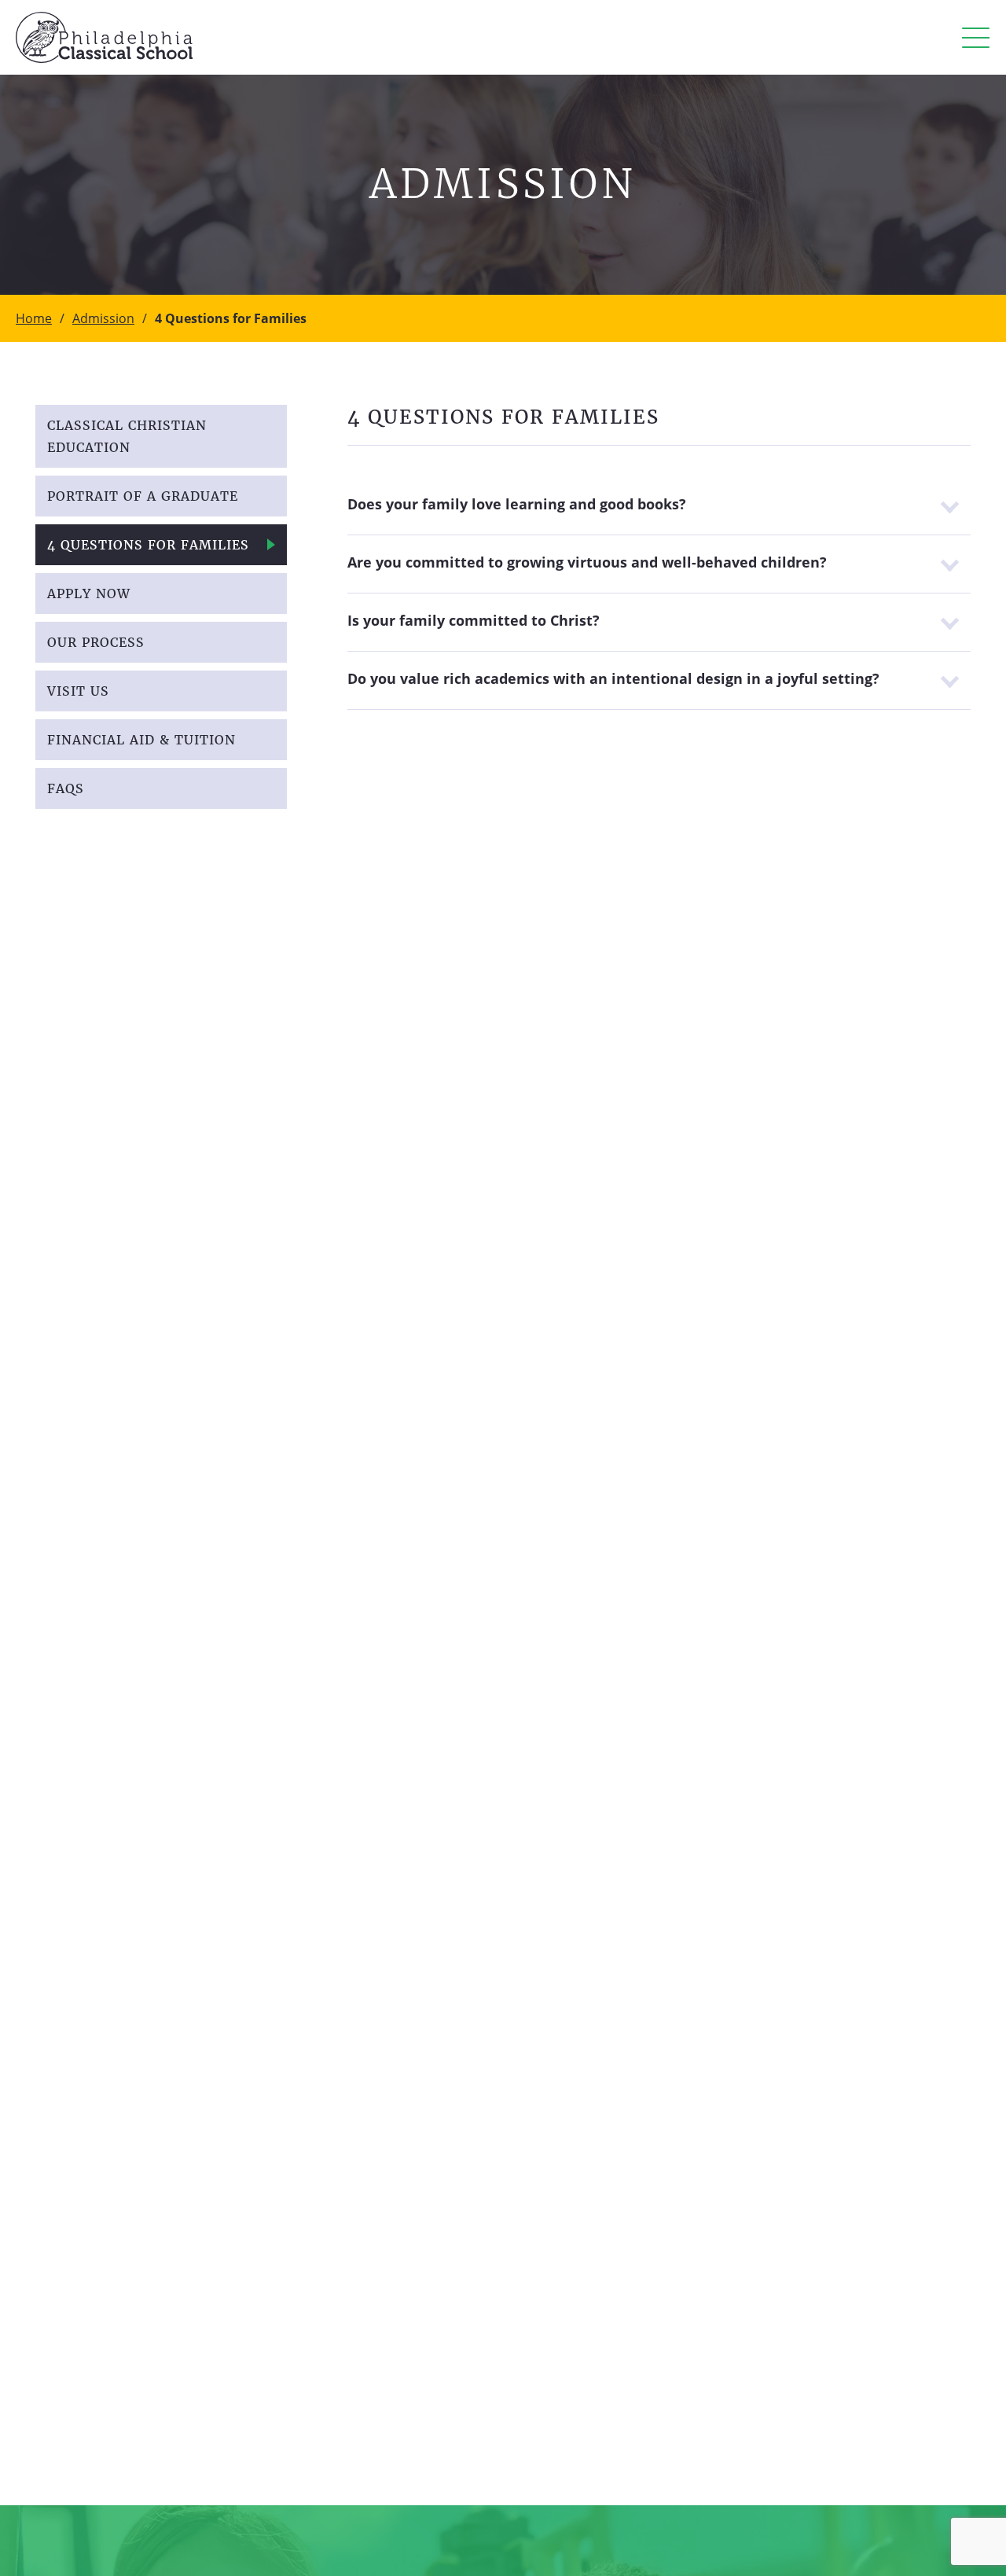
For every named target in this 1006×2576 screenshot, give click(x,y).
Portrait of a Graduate (143, 496)
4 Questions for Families (148, 545)
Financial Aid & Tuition (141, 740)
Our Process (96, 642)
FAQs (66, 788)
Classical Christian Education (127, 436)
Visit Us (78, 691)
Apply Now (89, 593)
